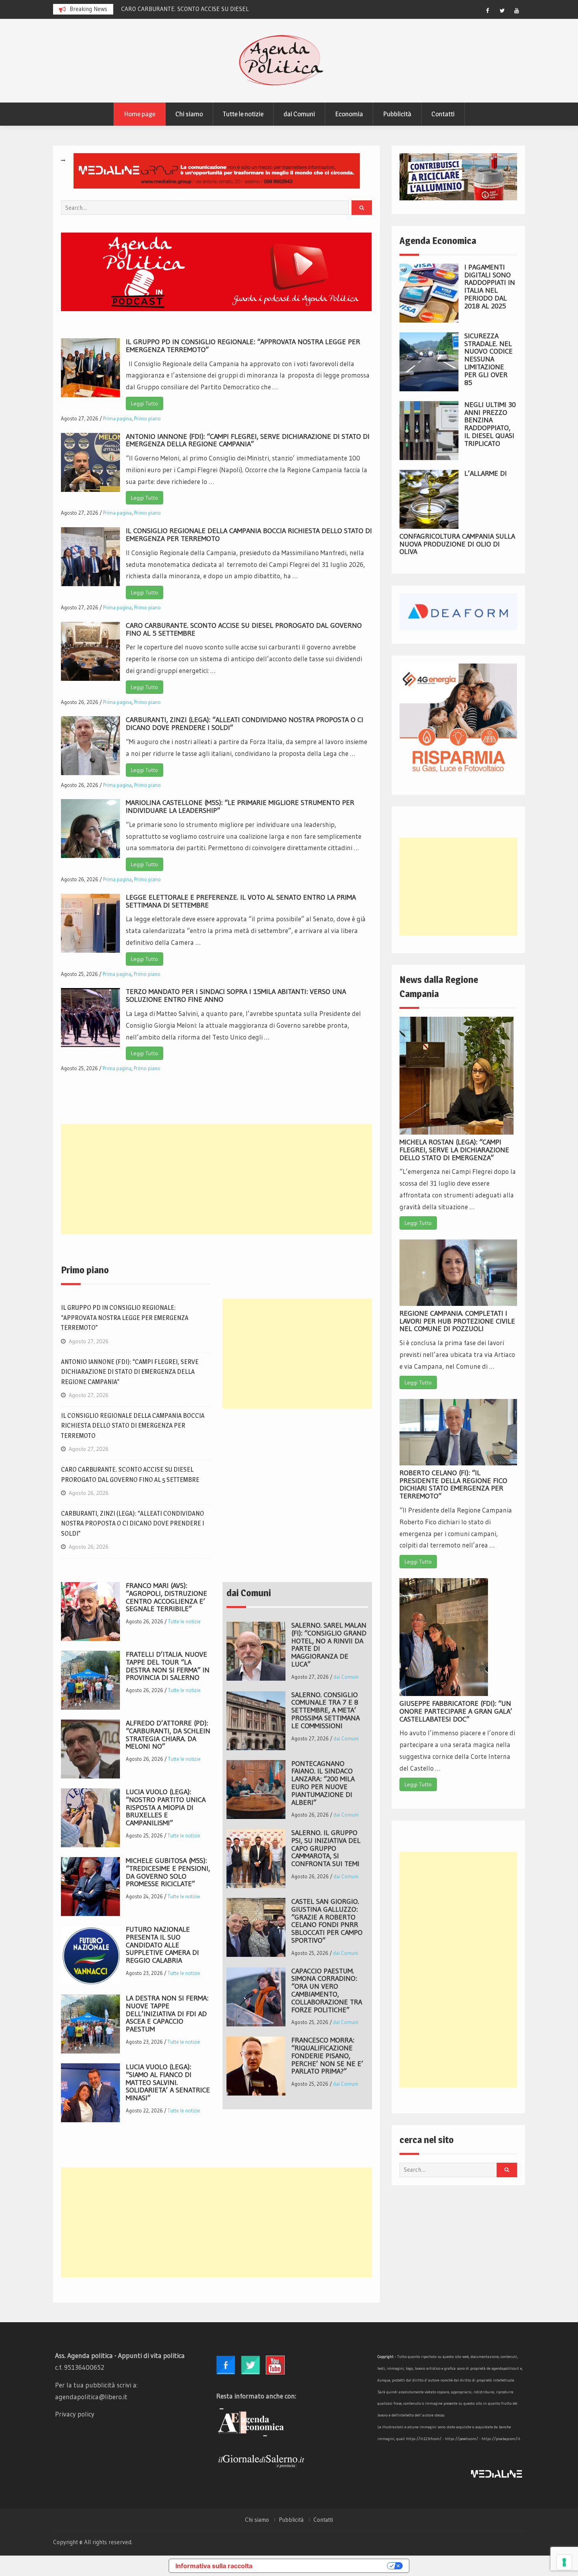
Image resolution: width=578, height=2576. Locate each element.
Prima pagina (117, 418)
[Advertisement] (216, 1179)
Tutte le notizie (243, 114)
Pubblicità (397, 114)
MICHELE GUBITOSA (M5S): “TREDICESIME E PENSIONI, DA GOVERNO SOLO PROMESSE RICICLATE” (168, 1872)
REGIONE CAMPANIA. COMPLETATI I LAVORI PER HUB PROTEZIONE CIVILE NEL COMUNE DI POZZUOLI (457, 1321)
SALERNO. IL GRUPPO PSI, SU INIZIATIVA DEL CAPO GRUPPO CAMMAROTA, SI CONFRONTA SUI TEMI (326, 1848)
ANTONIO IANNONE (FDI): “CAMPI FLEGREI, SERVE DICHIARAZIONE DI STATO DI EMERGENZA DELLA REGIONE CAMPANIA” (248, 440)
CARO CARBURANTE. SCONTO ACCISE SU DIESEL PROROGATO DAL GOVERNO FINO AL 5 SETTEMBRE (244, 629)
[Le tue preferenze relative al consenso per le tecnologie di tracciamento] (564, 2562)
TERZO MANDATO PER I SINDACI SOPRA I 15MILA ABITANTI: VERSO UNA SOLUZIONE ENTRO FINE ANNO (236, 996)
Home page (140, 114)
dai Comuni (299, 114)
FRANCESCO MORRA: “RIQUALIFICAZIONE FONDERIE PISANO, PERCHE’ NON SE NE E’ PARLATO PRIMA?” (327, 2056)
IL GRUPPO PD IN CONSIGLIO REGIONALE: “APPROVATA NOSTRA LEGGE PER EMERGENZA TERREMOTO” (243, 346)
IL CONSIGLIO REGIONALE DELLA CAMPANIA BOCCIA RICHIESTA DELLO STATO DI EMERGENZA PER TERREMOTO (249, 535)
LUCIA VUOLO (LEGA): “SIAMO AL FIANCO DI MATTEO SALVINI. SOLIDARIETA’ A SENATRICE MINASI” (168, 2082)
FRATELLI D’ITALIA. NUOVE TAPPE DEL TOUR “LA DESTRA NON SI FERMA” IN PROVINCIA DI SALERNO (168, 1666)
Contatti (443, 114)
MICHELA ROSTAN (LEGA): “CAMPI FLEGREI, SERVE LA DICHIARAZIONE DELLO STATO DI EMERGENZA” (454, 1150)
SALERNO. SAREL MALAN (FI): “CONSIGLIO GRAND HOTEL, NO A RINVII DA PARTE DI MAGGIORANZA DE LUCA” (329, 1645)
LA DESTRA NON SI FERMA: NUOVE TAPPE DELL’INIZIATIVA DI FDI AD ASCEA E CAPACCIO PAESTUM (167, 2014)
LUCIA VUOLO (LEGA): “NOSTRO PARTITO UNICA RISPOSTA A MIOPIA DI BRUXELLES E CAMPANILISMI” (166, 1807)
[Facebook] (488, 11)
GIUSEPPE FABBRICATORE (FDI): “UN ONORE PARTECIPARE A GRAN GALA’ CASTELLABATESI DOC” (456, 1711)
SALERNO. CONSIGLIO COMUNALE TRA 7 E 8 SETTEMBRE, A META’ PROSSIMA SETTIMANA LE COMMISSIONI (326, 1710)
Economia (349, 114)
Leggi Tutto (144, 403)
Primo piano (147, 418)
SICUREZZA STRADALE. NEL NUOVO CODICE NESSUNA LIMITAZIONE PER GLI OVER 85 (489, 359)
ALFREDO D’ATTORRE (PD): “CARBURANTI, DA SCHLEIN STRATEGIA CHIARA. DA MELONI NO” (168, 1735)
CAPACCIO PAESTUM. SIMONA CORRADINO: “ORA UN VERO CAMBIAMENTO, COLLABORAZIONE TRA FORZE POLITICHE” (327, 1990)
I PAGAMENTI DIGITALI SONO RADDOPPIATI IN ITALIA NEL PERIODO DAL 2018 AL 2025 (490, 287)
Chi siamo (189, 114)
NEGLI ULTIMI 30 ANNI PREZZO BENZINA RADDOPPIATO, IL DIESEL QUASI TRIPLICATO (490, 424)
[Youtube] (517, 11)
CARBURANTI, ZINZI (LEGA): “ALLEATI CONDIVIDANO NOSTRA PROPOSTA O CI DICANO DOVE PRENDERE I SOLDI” (245, 724)
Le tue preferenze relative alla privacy (324, 2566)
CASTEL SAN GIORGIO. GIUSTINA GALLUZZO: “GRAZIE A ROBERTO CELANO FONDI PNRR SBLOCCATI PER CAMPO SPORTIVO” (327, 1921)
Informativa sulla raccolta (214, 2566)
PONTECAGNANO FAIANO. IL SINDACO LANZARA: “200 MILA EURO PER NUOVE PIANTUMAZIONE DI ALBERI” (323, 1783)
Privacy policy (75, 2414)
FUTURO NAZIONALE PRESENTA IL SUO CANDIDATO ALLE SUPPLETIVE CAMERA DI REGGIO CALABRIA (162, 1945)
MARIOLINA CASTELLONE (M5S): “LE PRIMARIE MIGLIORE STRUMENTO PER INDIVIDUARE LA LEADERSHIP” (240, 807)
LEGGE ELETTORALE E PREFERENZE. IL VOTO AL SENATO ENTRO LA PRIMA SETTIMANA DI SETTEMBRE (241, 901)
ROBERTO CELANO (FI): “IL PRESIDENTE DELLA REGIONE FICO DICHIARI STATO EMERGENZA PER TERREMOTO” (453, 1484)
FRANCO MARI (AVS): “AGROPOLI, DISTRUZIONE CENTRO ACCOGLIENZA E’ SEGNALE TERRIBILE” (167, 1597)
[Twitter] (502, 11)
